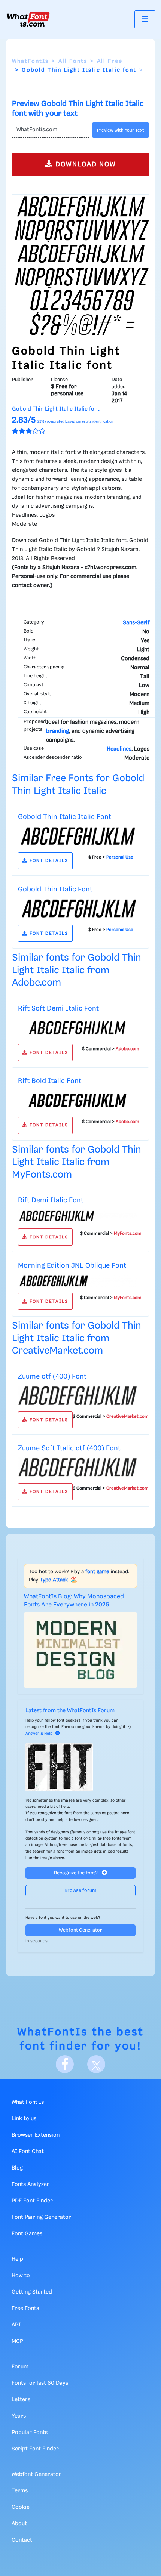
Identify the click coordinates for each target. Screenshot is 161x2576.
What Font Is (28, 2102)
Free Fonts (25, 2308)
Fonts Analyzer (31, 2184)
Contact (22, 2540)
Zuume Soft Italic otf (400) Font (69, 1448)
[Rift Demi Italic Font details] (78, 1216)
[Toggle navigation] (145, 19)
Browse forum (80, 1891)
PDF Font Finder (32, 2201)
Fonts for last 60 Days (40, 2383)
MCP (17, 2341)
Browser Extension (36, 2135)
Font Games (27, 2234)
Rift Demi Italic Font (51, 1200)
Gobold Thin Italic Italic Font (65, 817)
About (19, 2524)
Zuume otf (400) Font (52, 1377)
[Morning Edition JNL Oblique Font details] (78, 1281)
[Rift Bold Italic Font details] (78, 1100)
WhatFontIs (30, 61)
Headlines (119, 749)
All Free (110, 61)
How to (21, 2276)
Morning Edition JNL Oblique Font (72, 1266)
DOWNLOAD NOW (85, 164)
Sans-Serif (136, 623)
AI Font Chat (28, 2152)
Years (19, 2416)
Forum (20, 2367)
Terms (20, 2491)
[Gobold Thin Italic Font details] (78, 909)
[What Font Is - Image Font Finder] (28, 19)
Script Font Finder (35, 2449)
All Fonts (73, 61)
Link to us (24, 2119)
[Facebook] (65, 2064)
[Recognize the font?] (80, 1767)
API (16, 2325)
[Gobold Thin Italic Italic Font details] (78, 836)
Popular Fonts (30, 2433)
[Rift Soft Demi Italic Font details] (78, 1028)
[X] (96, 2064)
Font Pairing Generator (41, 2217)
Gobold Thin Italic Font (55, 889)
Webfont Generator (80, 1930)
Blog (17, 2168)
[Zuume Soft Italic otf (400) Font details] (78, 1468)
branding (57, 731)
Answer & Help (39, 1734)
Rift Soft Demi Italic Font (58, 1009)
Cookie (21, 2507)
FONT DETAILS (48, 861)
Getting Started (32, 2292)
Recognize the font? (76, 1873)
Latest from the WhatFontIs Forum (70, 1711)
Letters (21, 2400)
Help (17, 2259)
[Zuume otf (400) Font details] (78, 1395)
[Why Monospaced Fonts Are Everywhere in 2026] (80, 1650)
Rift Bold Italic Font (50, 1081)
